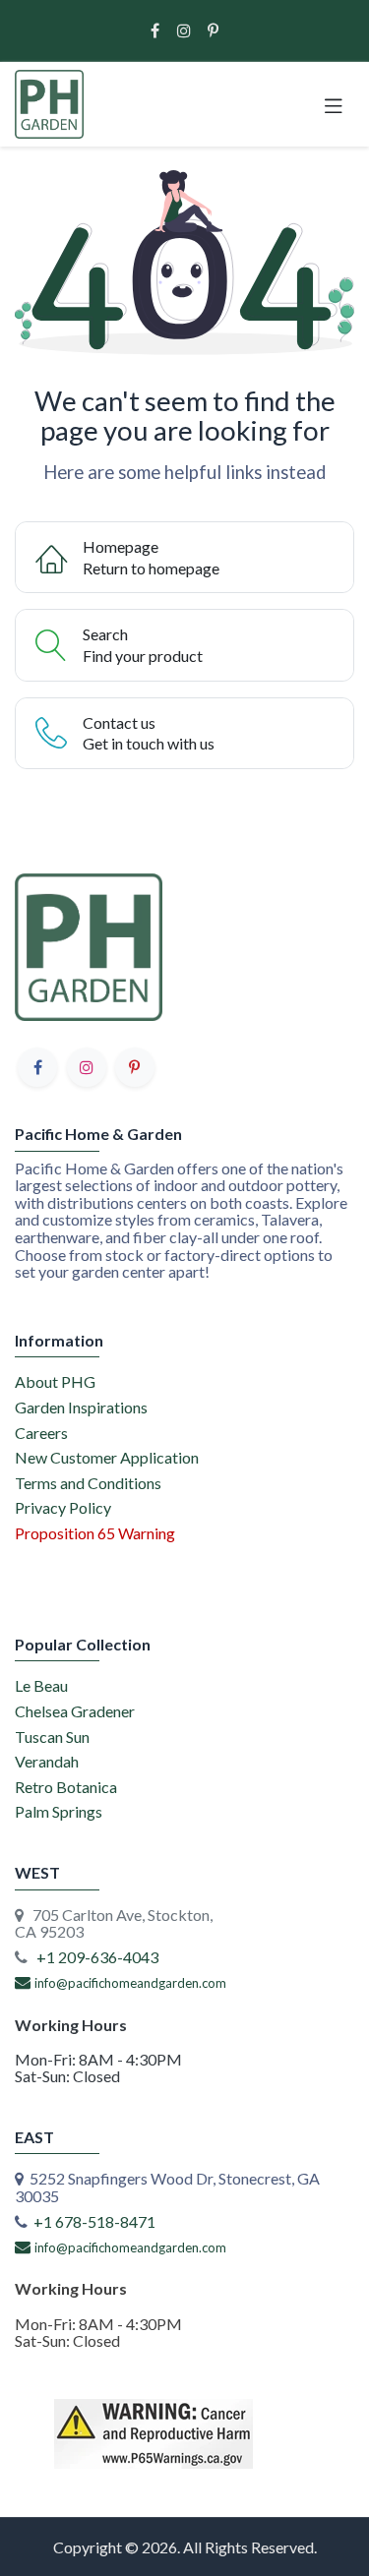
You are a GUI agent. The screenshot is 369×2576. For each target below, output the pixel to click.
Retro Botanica (66, 1787)
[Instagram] (184, 30)
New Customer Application (107, 1457)
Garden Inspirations (81, 1407)
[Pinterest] (213, 30)
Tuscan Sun (52, 1737)
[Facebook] (155, 30)
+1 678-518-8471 (94, 2221)
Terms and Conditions (88, 1483)
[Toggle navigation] (334, 104)
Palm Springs (59, 1811)
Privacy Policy (63, 1507)
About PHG (55, 1381)
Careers (41, 1433)
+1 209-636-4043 (97, 1957)
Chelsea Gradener (75, 1711)
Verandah (47, 1761)
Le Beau (41, 1685)
